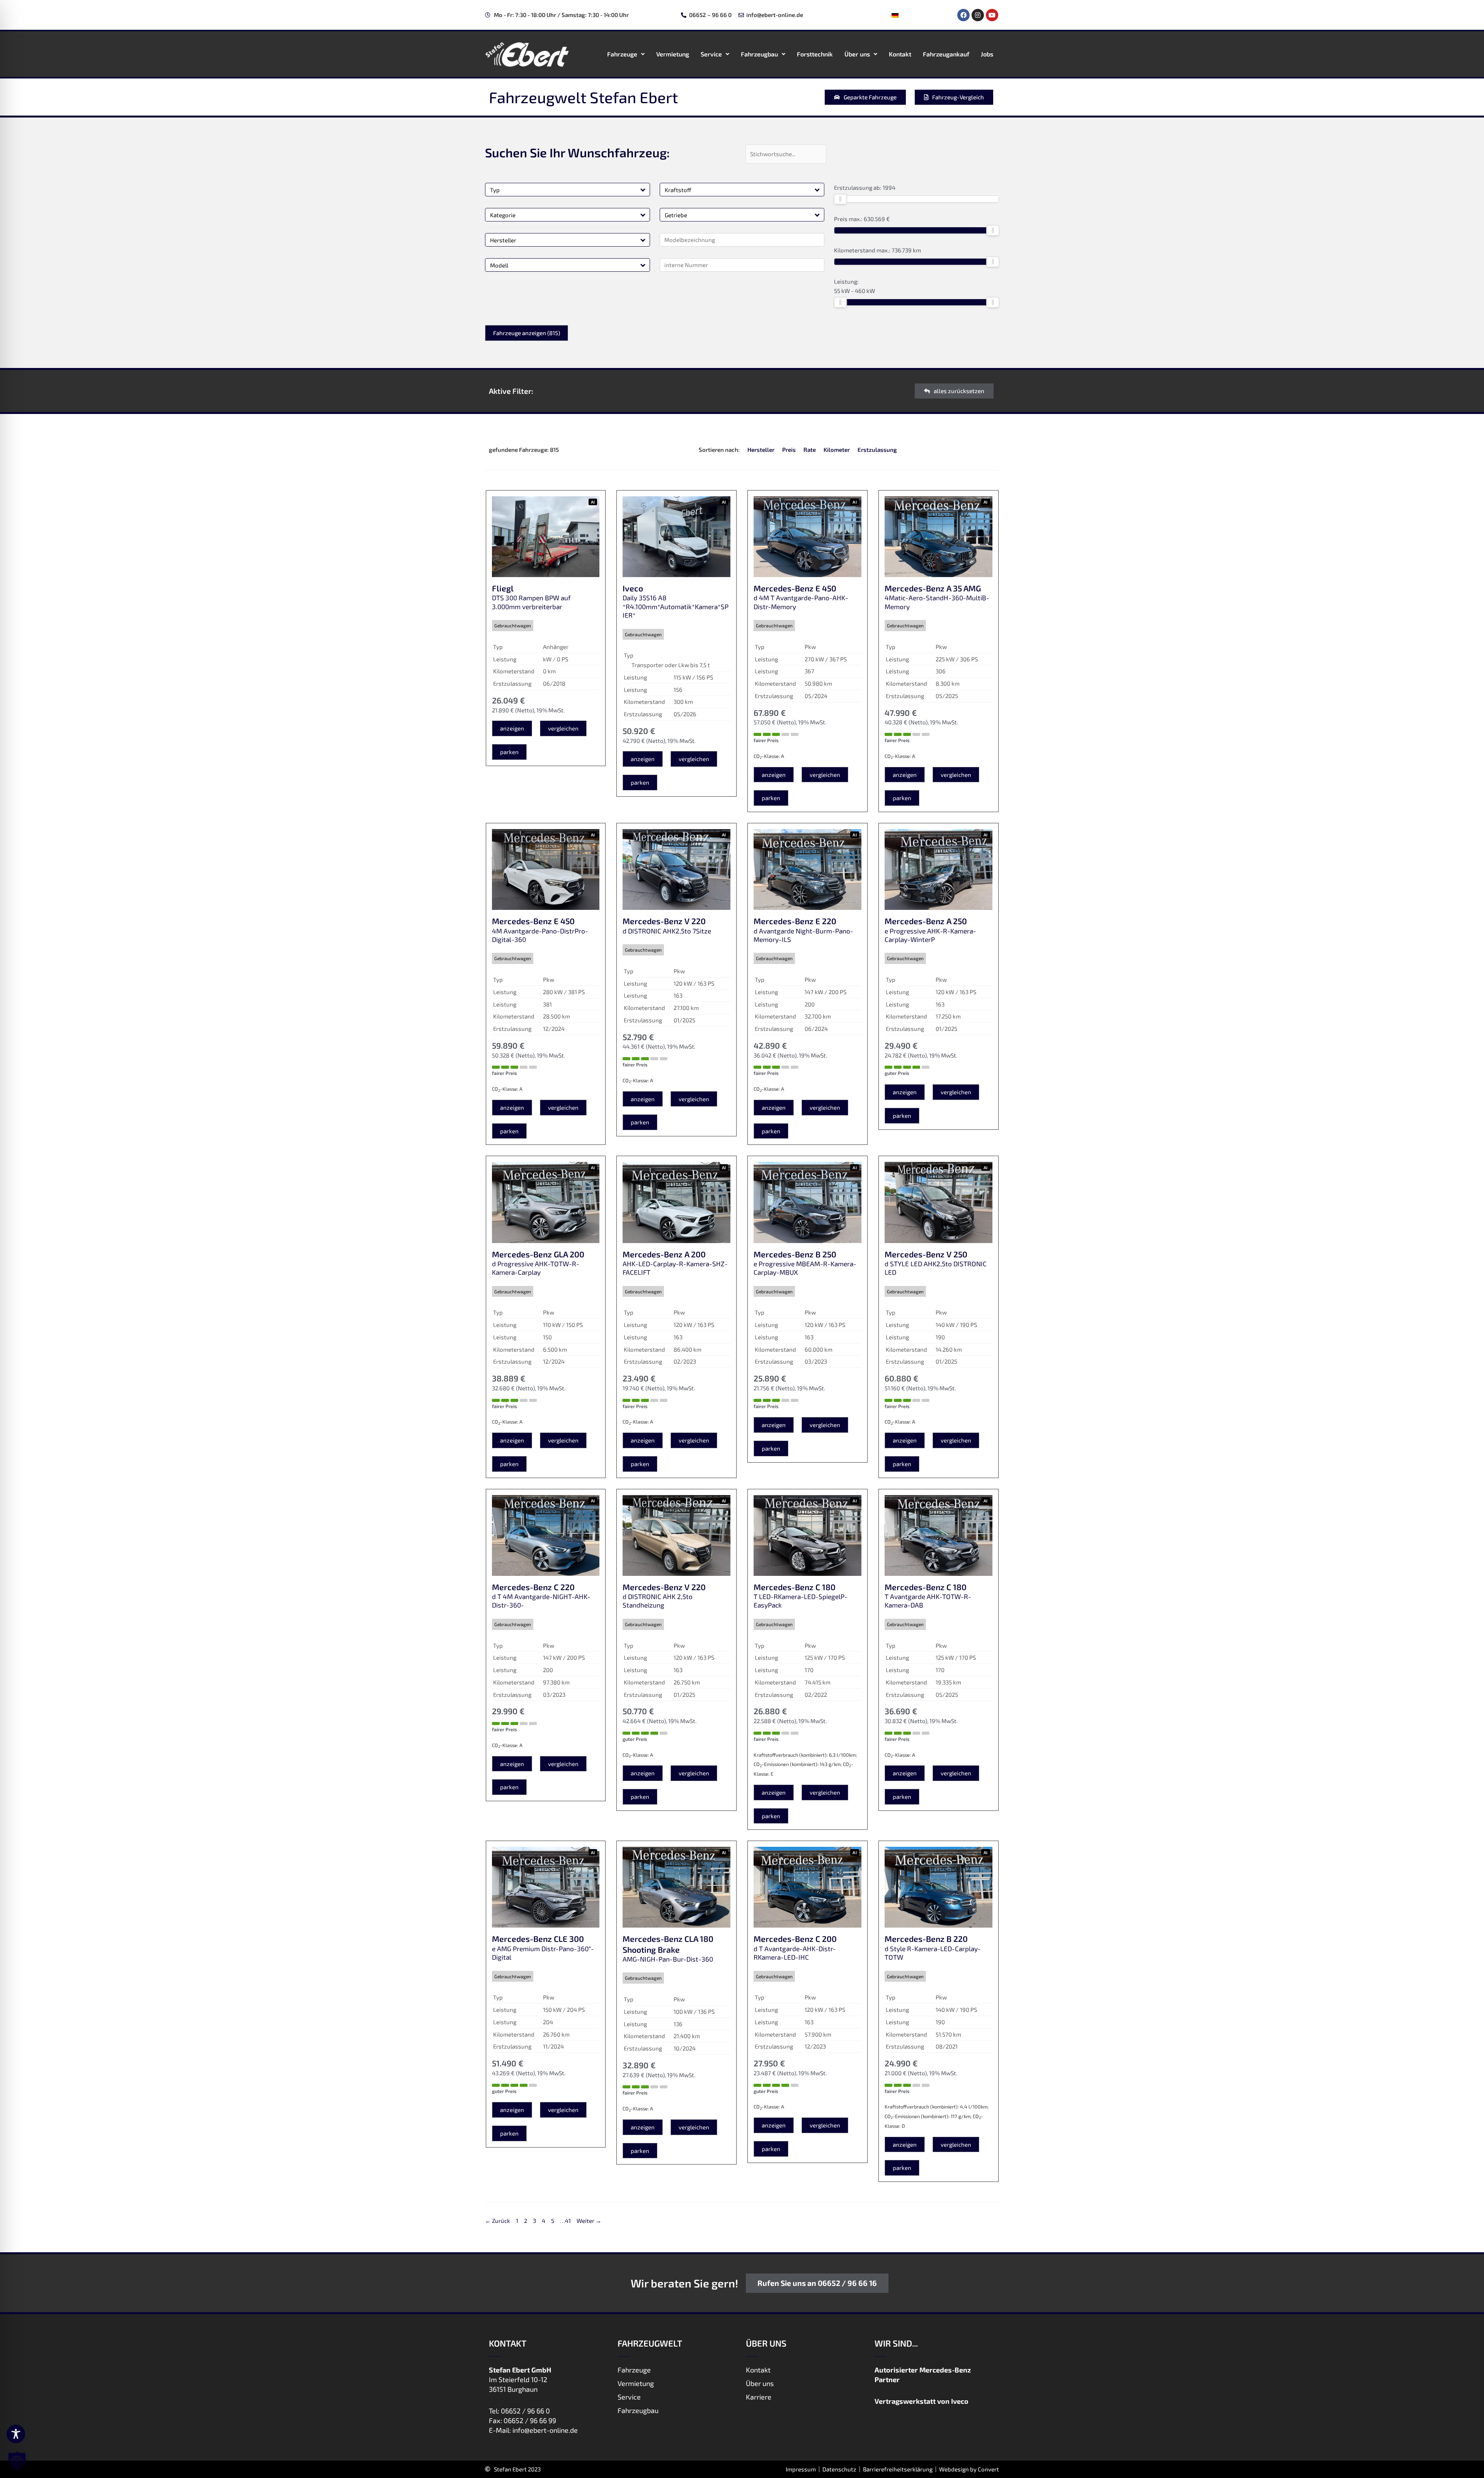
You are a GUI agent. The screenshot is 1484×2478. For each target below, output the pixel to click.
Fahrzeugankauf (946, 54)
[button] (643, 190)
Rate (810, 450)
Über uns (857, 54)
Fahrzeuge (622, 54)
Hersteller (761, 450)
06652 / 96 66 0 (525, 2411)
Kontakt (900, 54)
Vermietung (673, 54)
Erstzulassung (877, 450)
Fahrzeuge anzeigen (527, 333)
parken (509, 752)
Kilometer (837, 450)
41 (568, 2221)
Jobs (987, 54)
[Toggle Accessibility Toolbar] (16, 2434)
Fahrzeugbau (759, 54)
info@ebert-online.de (545, 2430)
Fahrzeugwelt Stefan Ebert (583, 97)
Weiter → (589, 2221)
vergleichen (563, 728)
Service (711, 54)
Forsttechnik (815, 54)
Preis (789, 450)
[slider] (840, 199)
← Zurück (498, 2221)
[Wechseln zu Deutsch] (895, 15)
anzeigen (512, 728)
